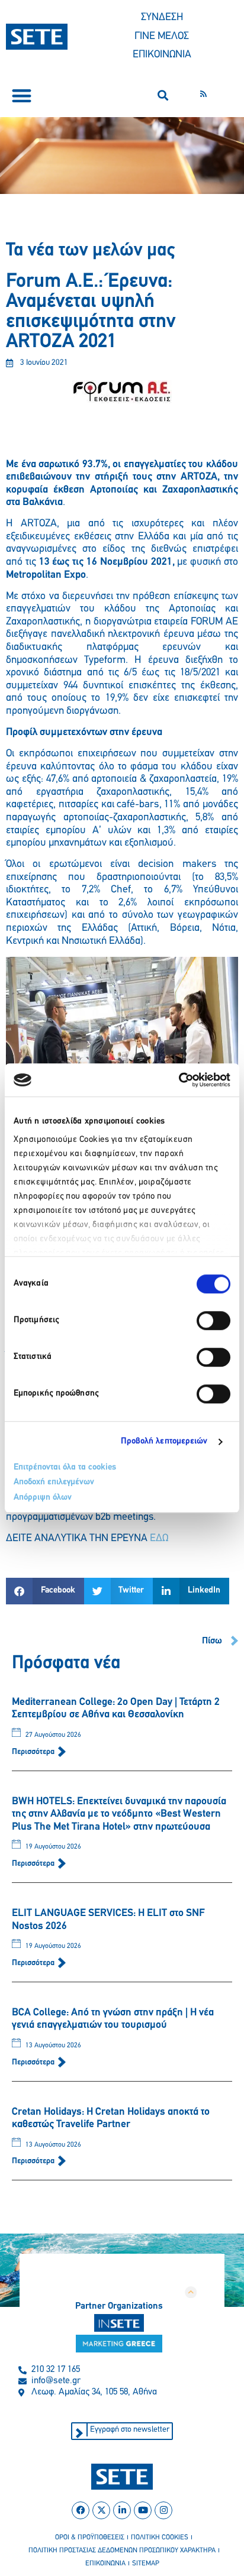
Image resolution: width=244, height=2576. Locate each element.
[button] (22, 96)
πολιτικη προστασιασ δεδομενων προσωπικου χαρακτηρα (122, 2551)
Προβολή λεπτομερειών (164, 1441)
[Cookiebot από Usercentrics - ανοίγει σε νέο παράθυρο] (179, 1080)
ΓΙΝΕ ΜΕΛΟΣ (162, 37)
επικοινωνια (105, 2564)
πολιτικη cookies (160, 2538)
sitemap (146, 2564)
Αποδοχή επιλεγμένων (54, 1482)
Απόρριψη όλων (43, 1498)
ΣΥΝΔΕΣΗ (162, 18)
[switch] (213, 1321)
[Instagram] (163, 2510)
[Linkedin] (122, 2510)
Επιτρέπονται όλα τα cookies (65, 1467)
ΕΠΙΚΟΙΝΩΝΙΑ (162, 55)
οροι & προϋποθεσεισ (90, 2538)
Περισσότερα (34, 1752)
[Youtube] (143, 2510)
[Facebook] (81, 2510)
